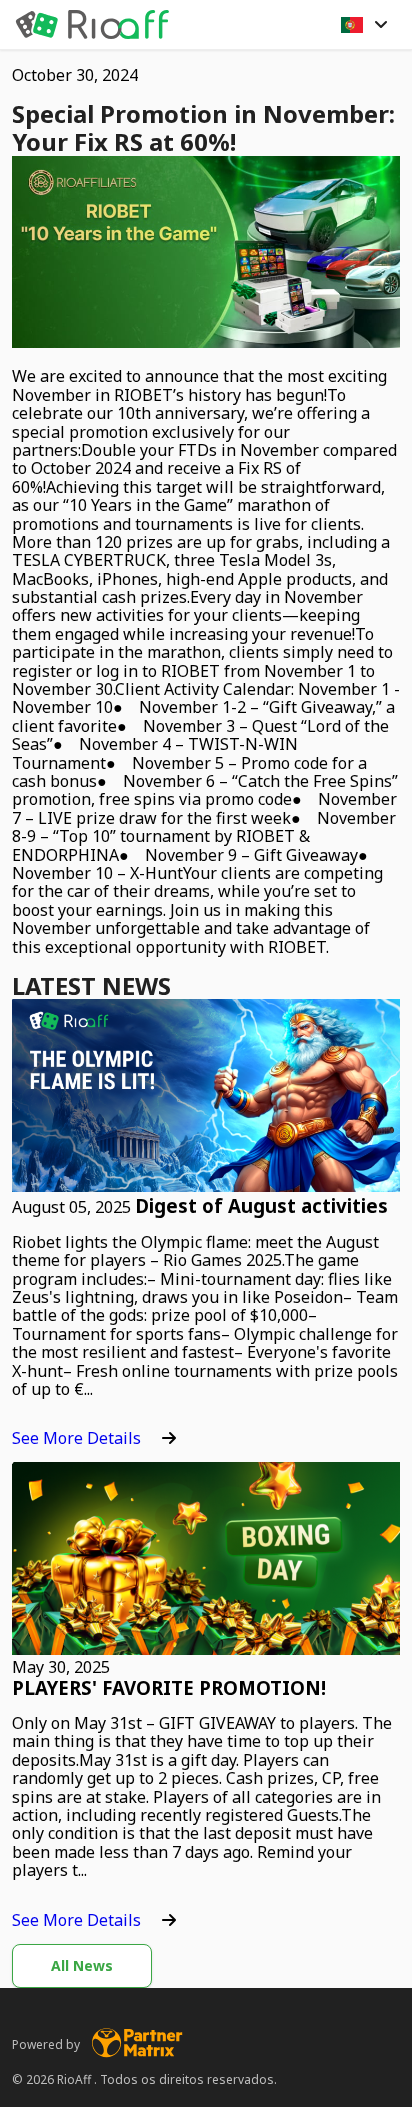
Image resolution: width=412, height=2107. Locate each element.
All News (82, 1965)
